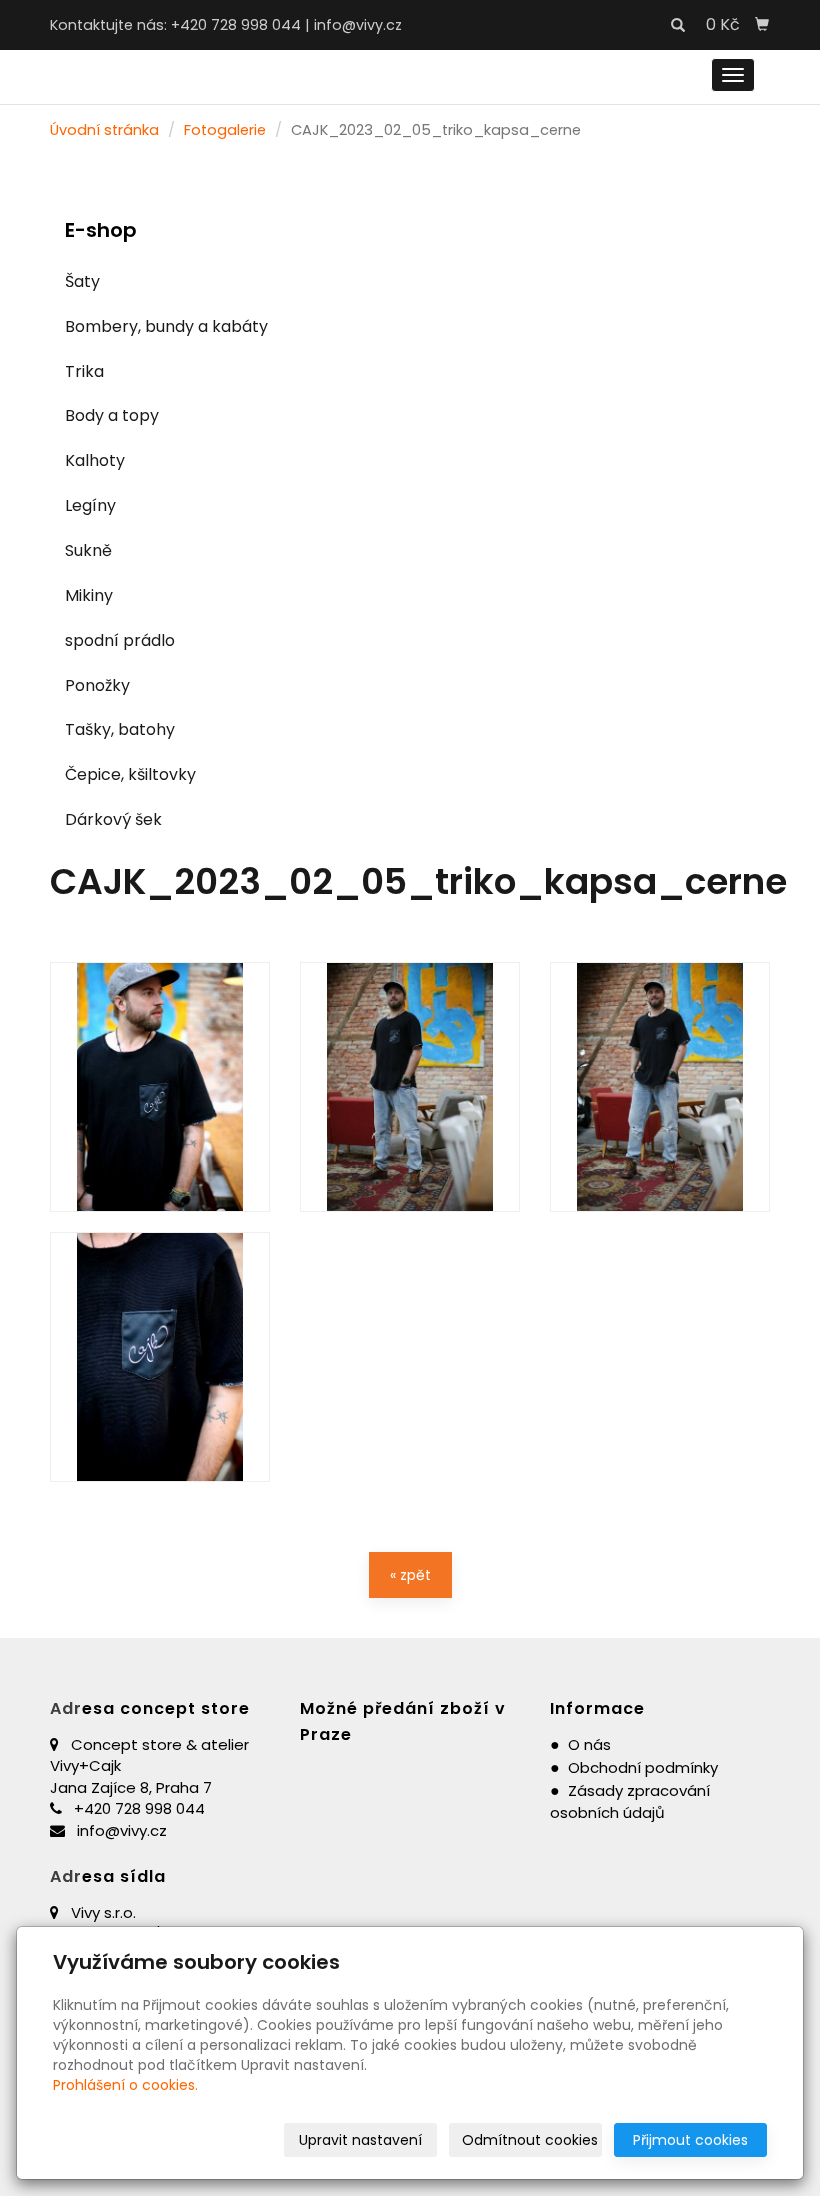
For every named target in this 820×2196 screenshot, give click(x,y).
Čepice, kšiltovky (130, 774)
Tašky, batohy (120, 729)
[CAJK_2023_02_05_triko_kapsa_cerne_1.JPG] (410, 1087)
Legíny (90, 505)
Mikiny (89, 595)
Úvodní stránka (104, 130)
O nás (589, 1744)
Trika (84, 371)
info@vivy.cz (358, 25)
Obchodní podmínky (643, 1767)
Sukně (88, 550)
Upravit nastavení (360, 2140)
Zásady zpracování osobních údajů (630, 1802)
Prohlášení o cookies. (125, 2085)
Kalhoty (95, 460)
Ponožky (97, 685)
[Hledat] (678, 26)
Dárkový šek (113, 819)
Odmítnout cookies (530, 2140)
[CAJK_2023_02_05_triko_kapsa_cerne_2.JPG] (660, 1087)
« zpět (410, 1575)
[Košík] (762, 25)
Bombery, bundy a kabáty (166, 326)
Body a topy (112, 415)
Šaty (82, 281)
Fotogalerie (225, 130)
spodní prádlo (120, 640)
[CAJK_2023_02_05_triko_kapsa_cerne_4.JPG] (160, 1357)
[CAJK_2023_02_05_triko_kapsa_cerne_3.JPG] (160, 1087)
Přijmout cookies (690, 2140)
